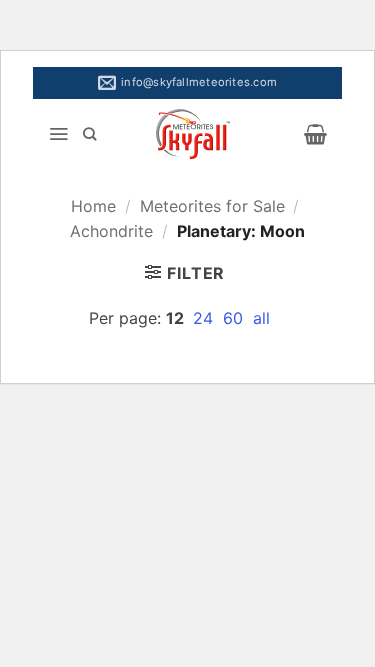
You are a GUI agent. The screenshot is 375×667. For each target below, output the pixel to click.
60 (235, 318)
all (261, 318)
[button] (58, 134)
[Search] (89, 134)
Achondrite (111, 231)
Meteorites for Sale (212, 206)
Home (93, 206)
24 (205, 318)
